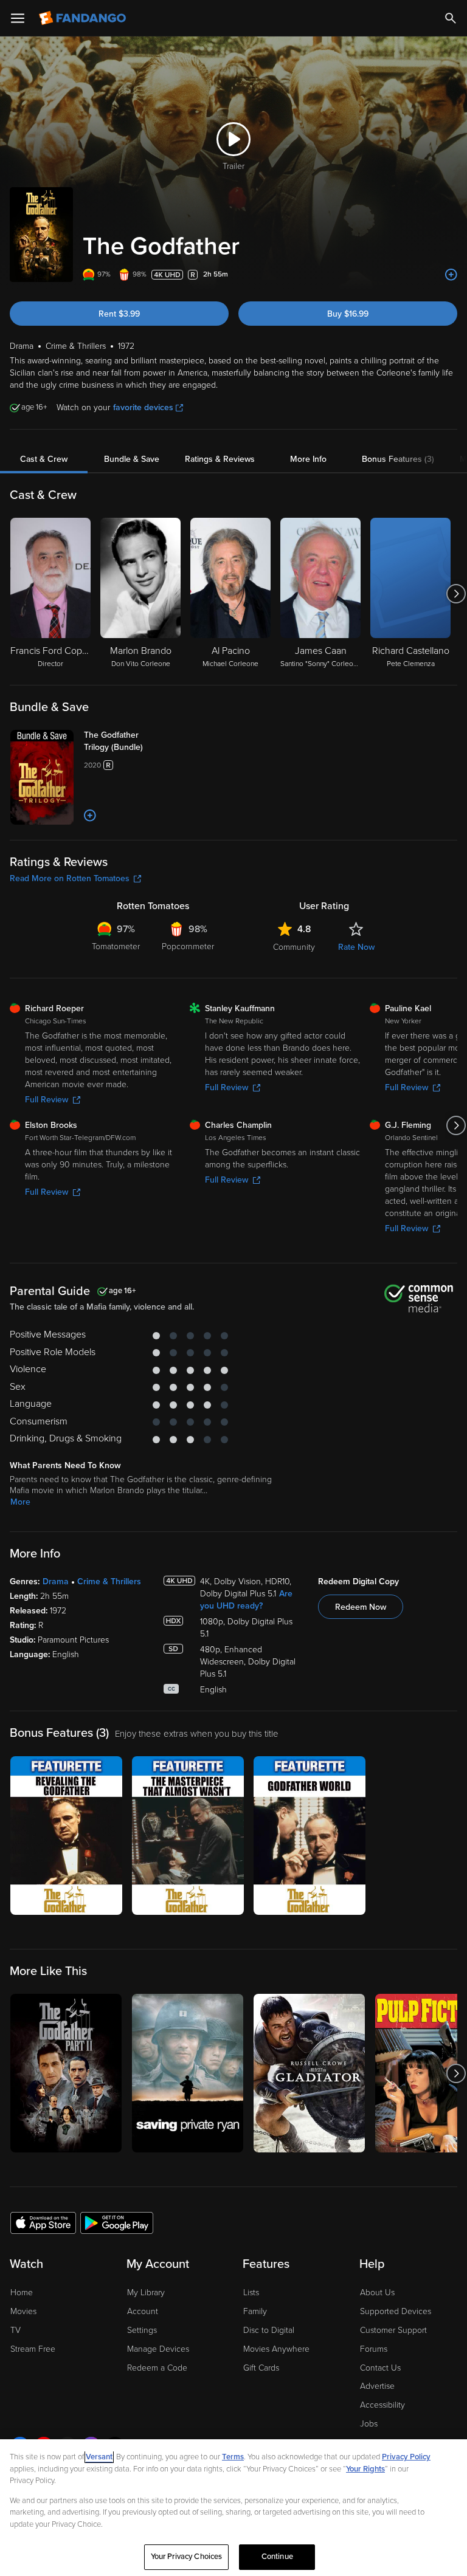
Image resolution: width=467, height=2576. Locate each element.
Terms (233, 2457)
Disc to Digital (269, 2330)
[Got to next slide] (456, 594)
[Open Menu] (18, 18)
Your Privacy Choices (187, 2557)
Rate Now (356, 947)
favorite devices (143, 407)
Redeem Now (361, 1607)
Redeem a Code (157, 2368)
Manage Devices (158, 2349)
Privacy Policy (406, 2457)
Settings (142, 2330)
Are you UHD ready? (246, 1600)
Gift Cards (261, 2368)
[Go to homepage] (84, 18)
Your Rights (365, 2469)
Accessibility (382, 2405)
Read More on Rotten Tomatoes (70, 878)
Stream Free (33, 2349)
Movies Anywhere (276, 2349)
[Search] (451, 18)
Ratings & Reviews (220, 459)
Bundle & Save (132, 459)
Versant (99, 2457)
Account (143, 2311)
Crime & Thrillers (109, 1582)
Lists (251, 2293)
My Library (146, 2293)
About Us (377, 2293)
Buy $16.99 (348, 314)
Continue (277, 2557)
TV (16, 2330)
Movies (23, 2311)
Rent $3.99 (119, 314)
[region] (233, 2508)
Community (294, 947)
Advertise (377, 2386)
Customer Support (393, 2330)
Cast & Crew (44, 459)
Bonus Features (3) (398, 459)
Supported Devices (396, 2311)
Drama (56, 1582)
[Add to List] (451, 275)
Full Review (47, 1100)
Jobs (369, 2424)
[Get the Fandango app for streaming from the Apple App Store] (43, 2222)
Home (22, 2293)
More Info (308, 459)
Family (255, 2311)
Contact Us (380, 2368)
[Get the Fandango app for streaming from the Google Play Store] (117, 2222)
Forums (374, 2349)
